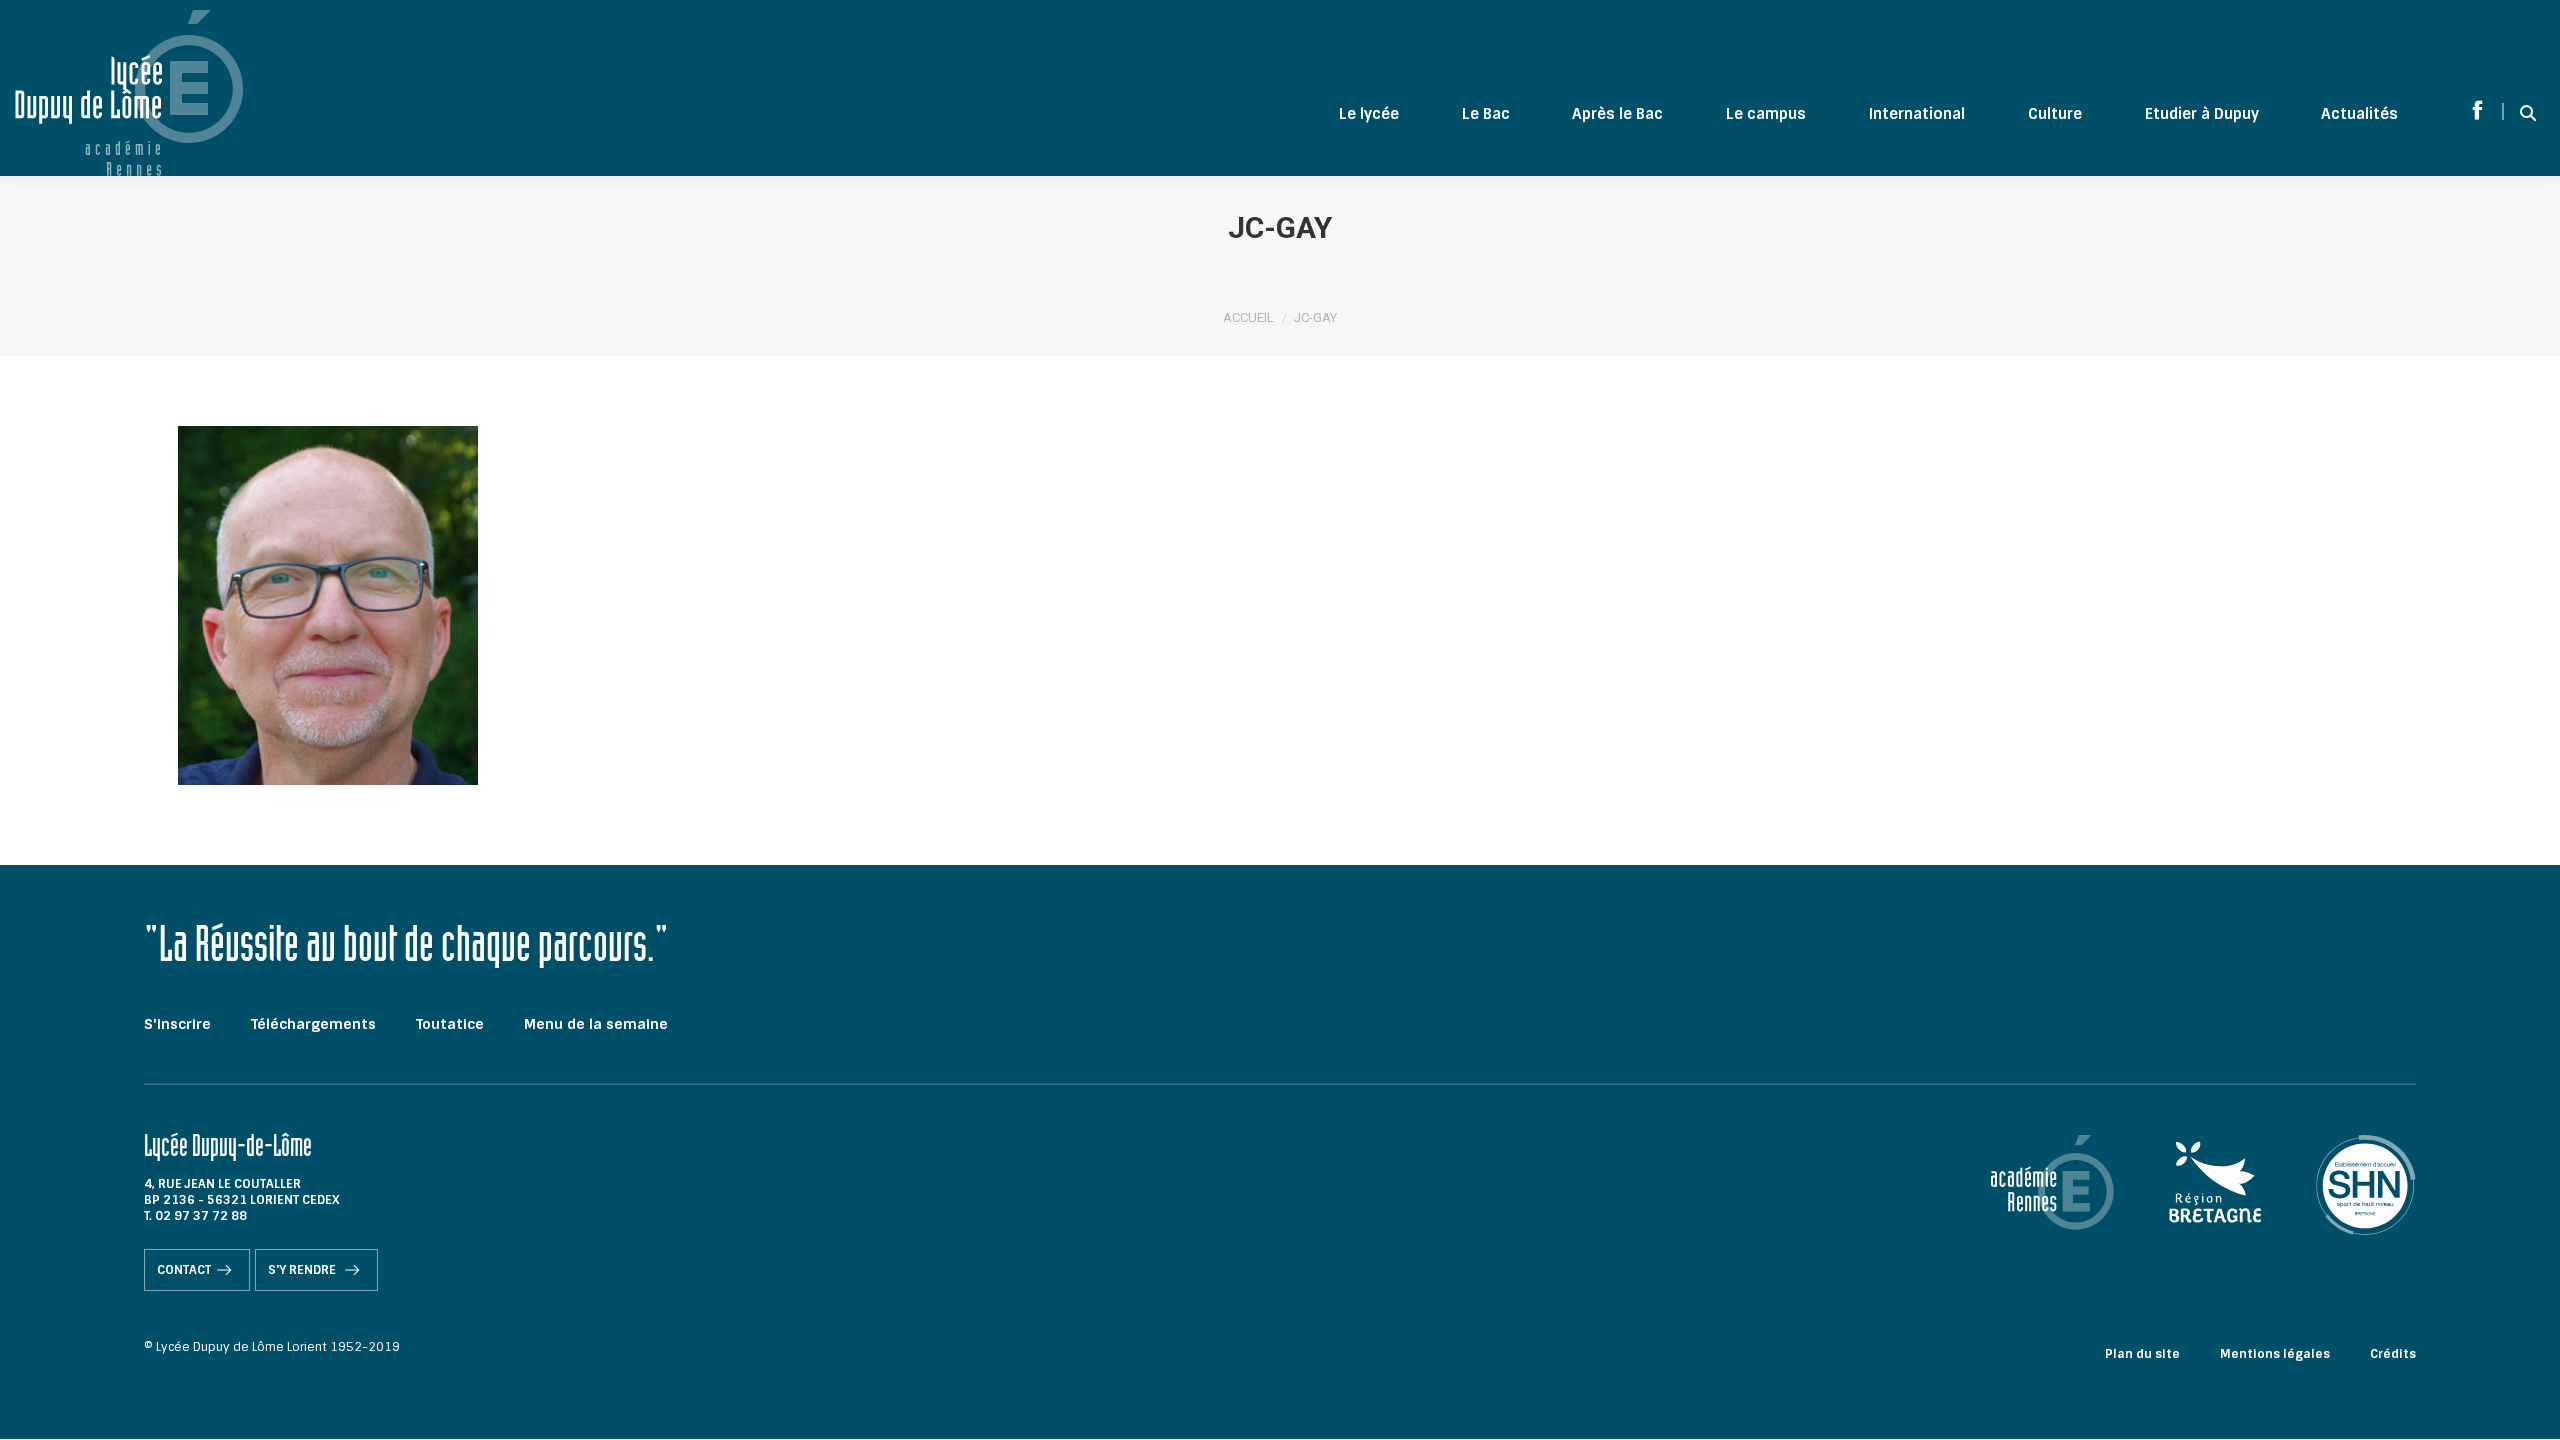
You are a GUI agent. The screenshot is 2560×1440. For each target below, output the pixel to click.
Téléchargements (313, 1024)
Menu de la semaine (596, 1024)
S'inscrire (177, 1024)
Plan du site (2142, 1354)
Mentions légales (2275, 1354)
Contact (184, 1270)
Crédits (2393, 1354)
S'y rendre (303, 1270)
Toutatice (450, 1024)
